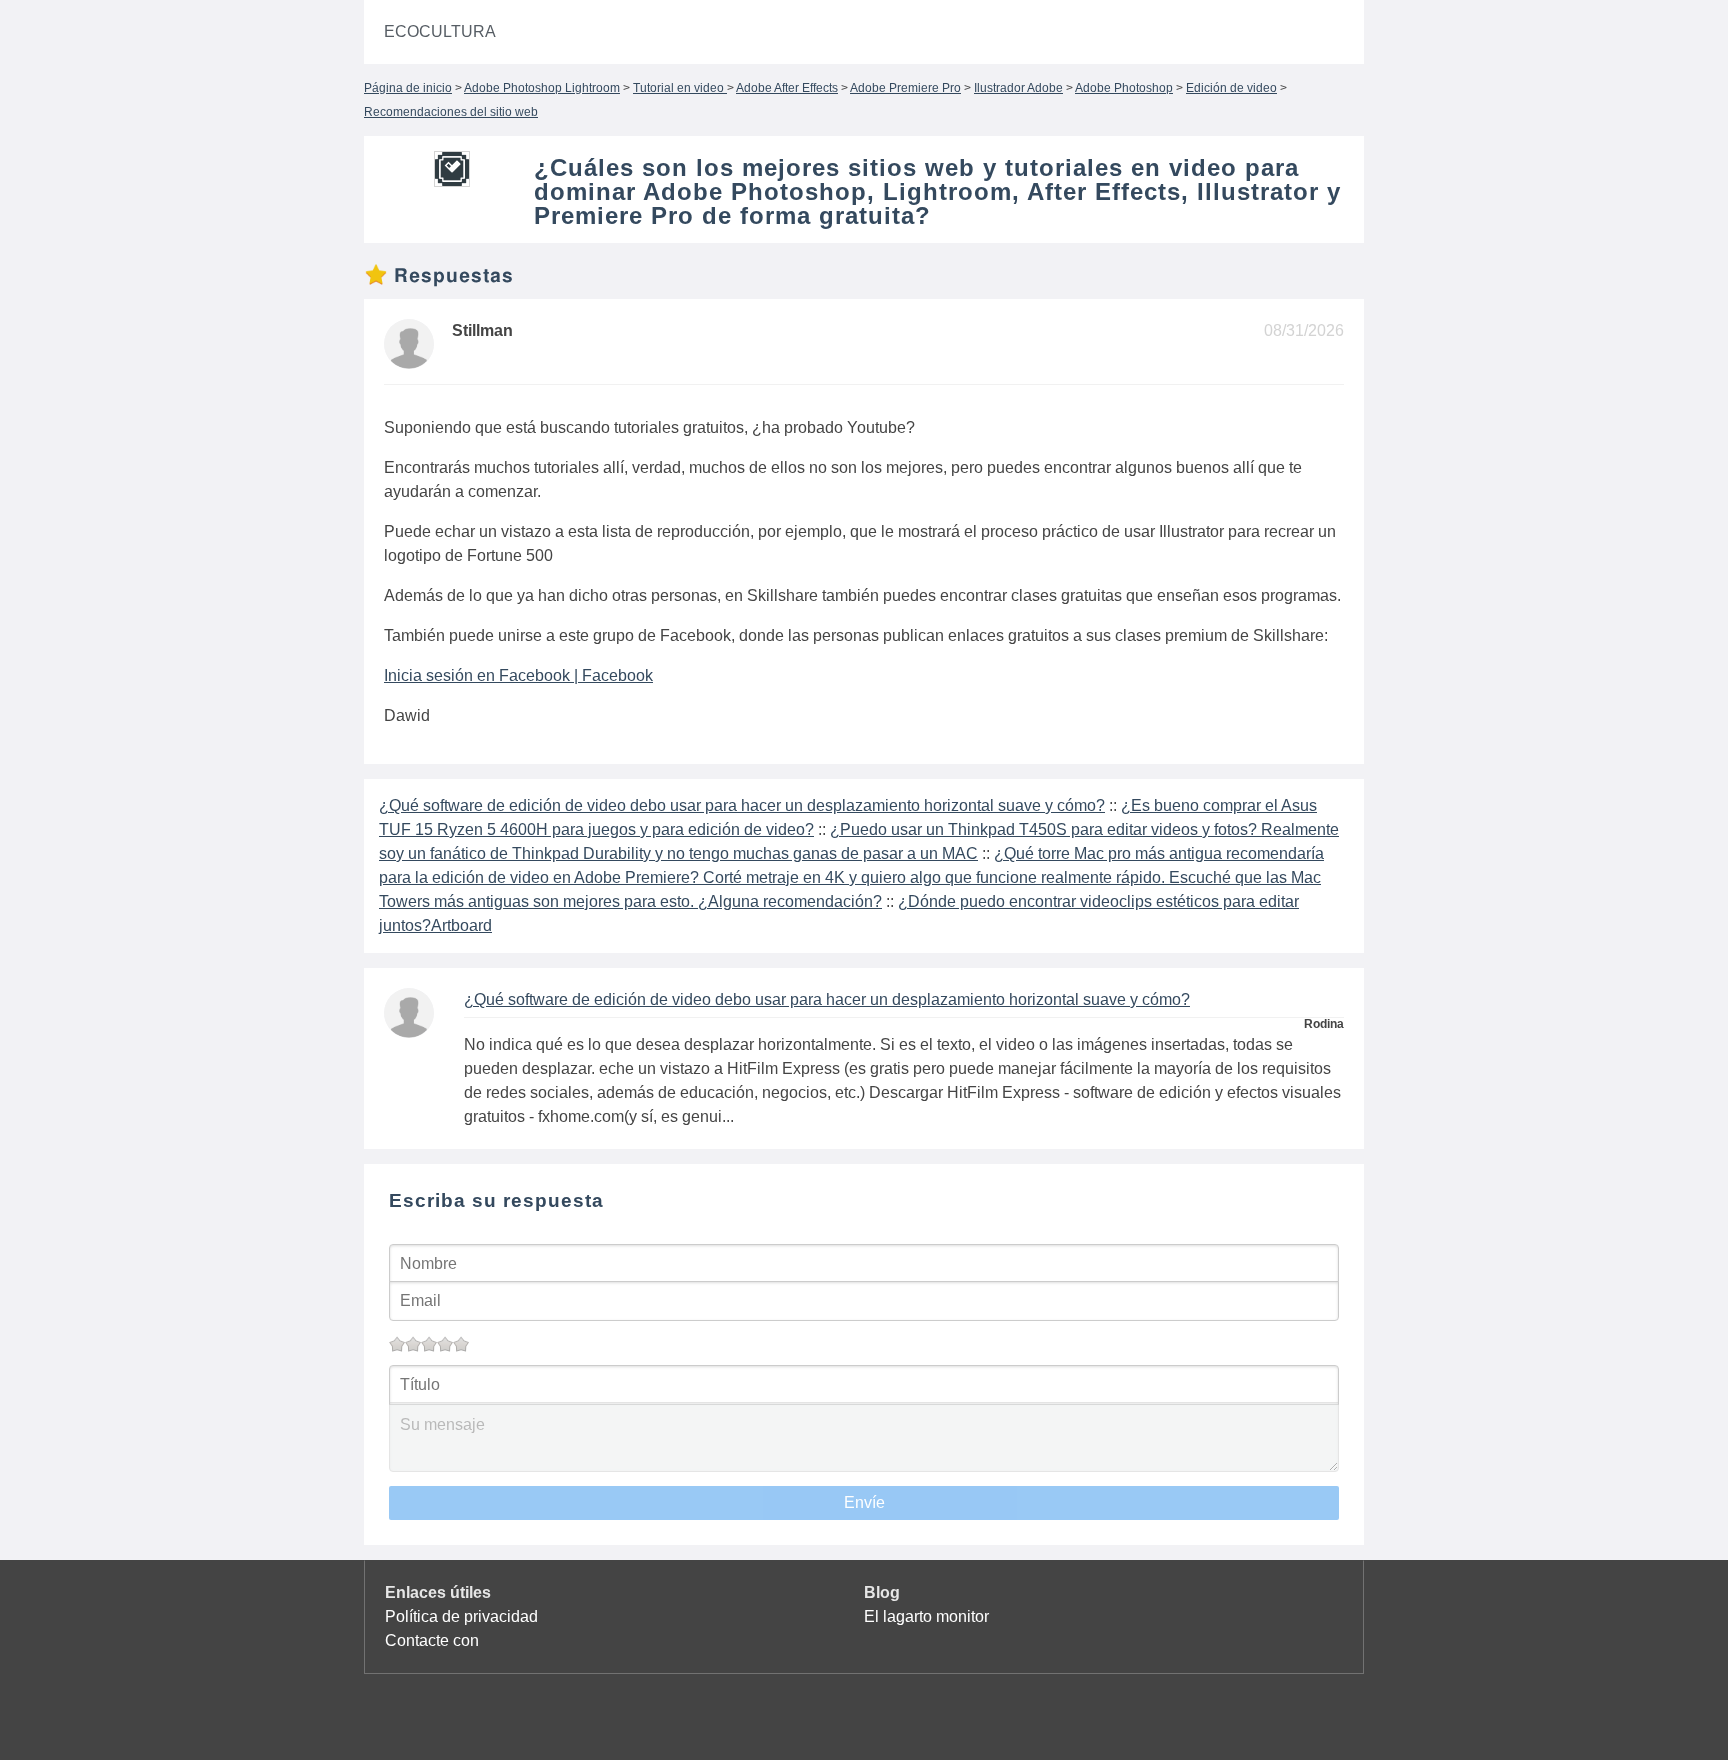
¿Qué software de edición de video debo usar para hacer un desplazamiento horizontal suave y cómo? (742, 805)
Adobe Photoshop (1124, 88)
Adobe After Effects (787, 88)
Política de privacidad (461, 1616)
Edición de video (1231, 88)
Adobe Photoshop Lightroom (542, 88)
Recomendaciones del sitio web (451, 112)
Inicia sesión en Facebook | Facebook (518, 675)
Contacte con (432, 1640)
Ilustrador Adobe (1018, 88)
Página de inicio (408, 88)
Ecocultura (440, 31)
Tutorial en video (680, 88)
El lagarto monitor (926, 1616)
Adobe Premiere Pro (905, 88)
